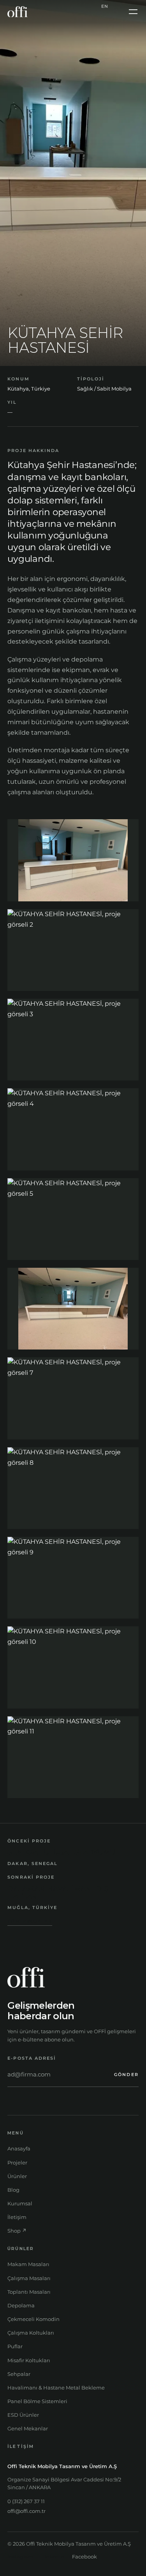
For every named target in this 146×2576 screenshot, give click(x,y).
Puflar (15, 2346)
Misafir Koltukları (29, 2360)
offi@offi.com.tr (26, 2511)
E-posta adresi (32, 2058)
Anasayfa (19, 2148)
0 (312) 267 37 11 (26, 2501)
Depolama (21, 2305)
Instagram (20, 2557)
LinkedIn (53, 2557)
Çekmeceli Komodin (33, 2319)
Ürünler (17, 2176)
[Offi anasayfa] (18, 12)
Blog (13, 2190)
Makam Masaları (28, 2264)
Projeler (17, 2163)
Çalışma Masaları (29, 2278)
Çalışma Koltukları (31, 2333)
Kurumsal (20, 2203)
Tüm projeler (30, 1921)
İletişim (17, 2217)
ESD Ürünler (23, 2415)
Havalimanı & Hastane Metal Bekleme (56, 2388)
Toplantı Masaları (29, 2292)
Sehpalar (19, 2374)
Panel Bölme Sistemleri (37, 2401)
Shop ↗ (17, 2231)
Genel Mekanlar (28, 2428)
